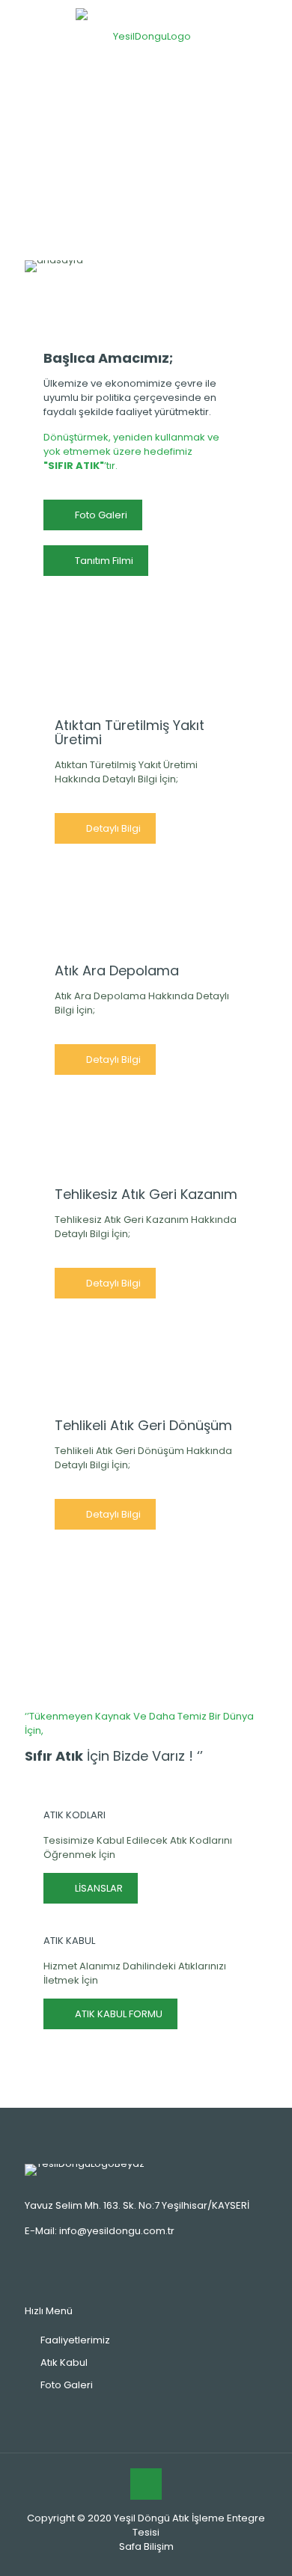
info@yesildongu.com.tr (117, 2231)
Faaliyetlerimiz (75, 2340)
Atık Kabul (64, 2362)
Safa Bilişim (146, 2546)
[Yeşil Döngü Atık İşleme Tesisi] (146, 36)
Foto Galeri (67, 2385)
